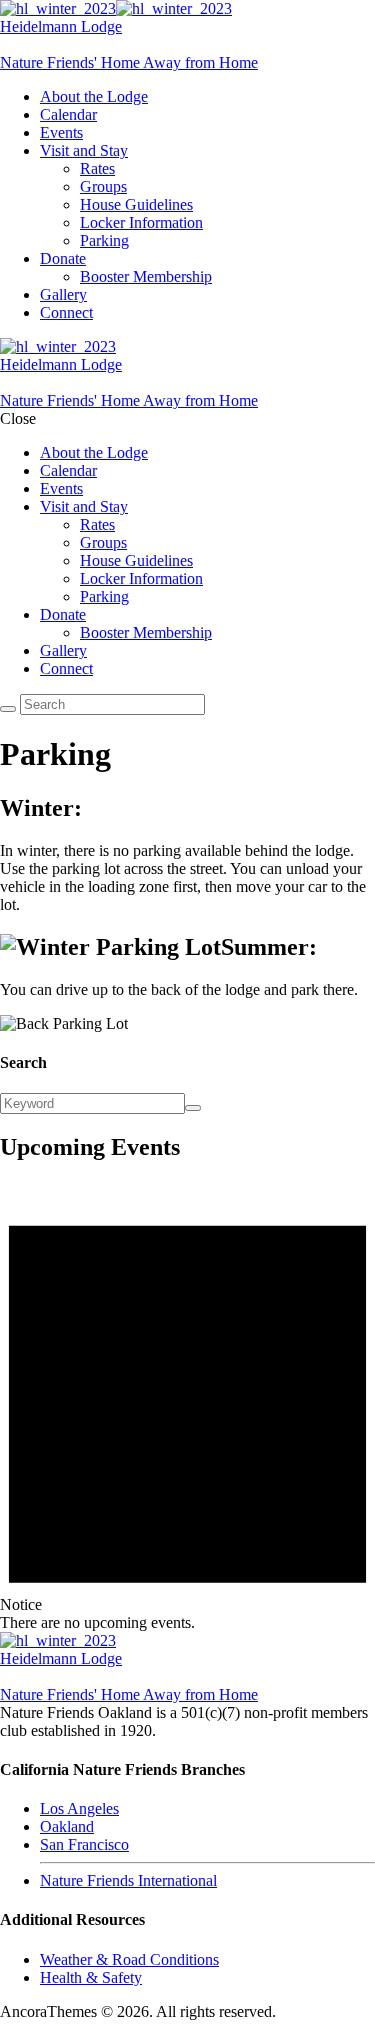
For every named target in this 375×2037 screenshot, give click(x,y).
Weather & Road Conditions (129, 1959)
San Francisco (84, 1844)
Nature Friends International (128, 1880)
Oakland (67, 1826)
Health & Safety (91, 1977)
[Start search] (8, 709)
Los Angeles (79, 1808)
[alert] (187, 1406)
